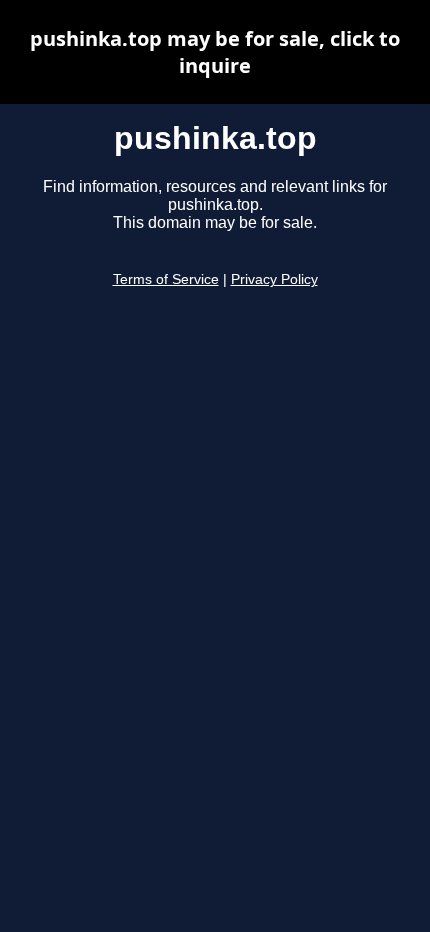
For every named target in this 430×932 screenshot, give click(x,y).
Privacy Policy (274, 279)
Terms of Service (166, 279)
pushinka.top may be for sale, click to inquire (215, 52)
